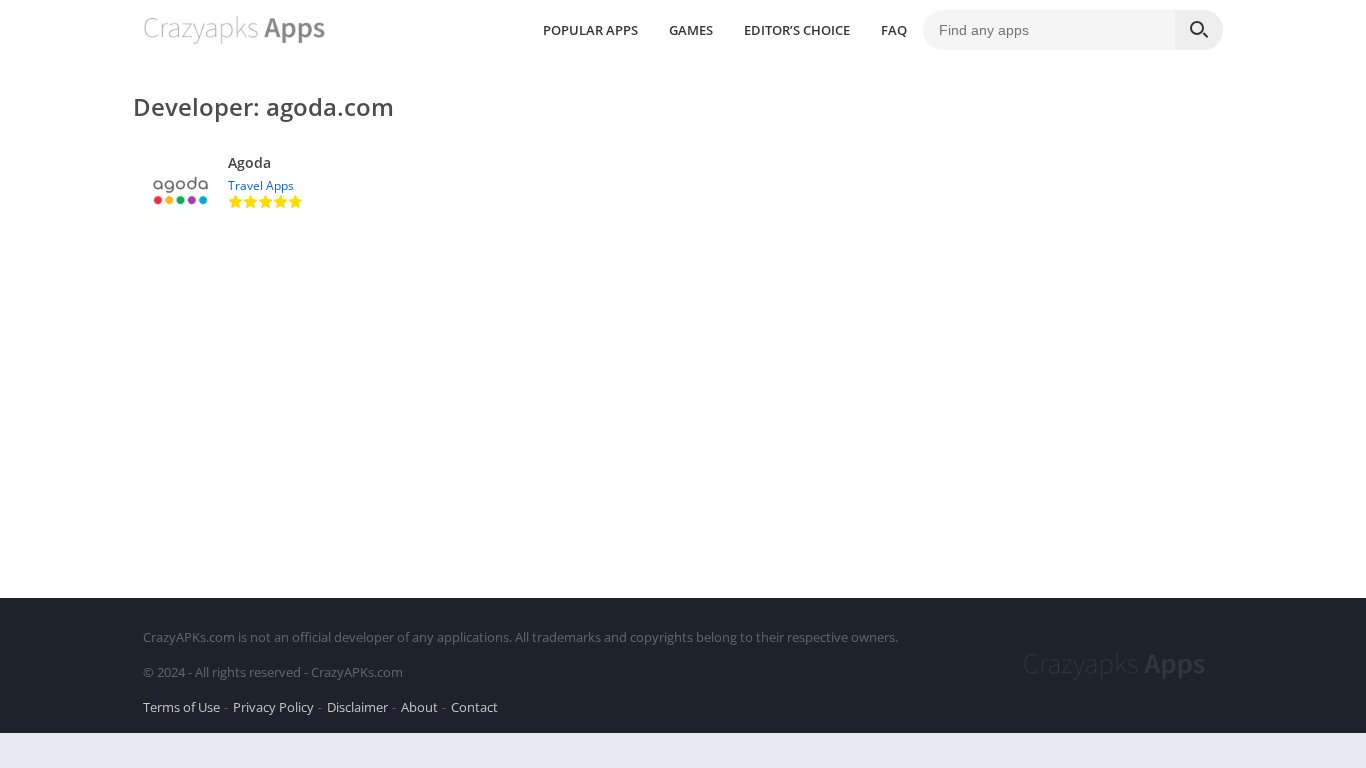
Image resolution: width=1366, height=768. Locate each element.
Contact (474, 707)
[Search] (1199, 30)
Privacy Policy (273, 707)
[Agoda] (683, 190)
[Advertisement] (683, 408)
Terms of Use (181, 707)
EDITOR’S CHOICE (797, 30)
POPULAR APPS (590, 30)
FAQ (894, 30)
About (419, 707)
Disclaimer (357, 707)
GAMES (691, 30)
